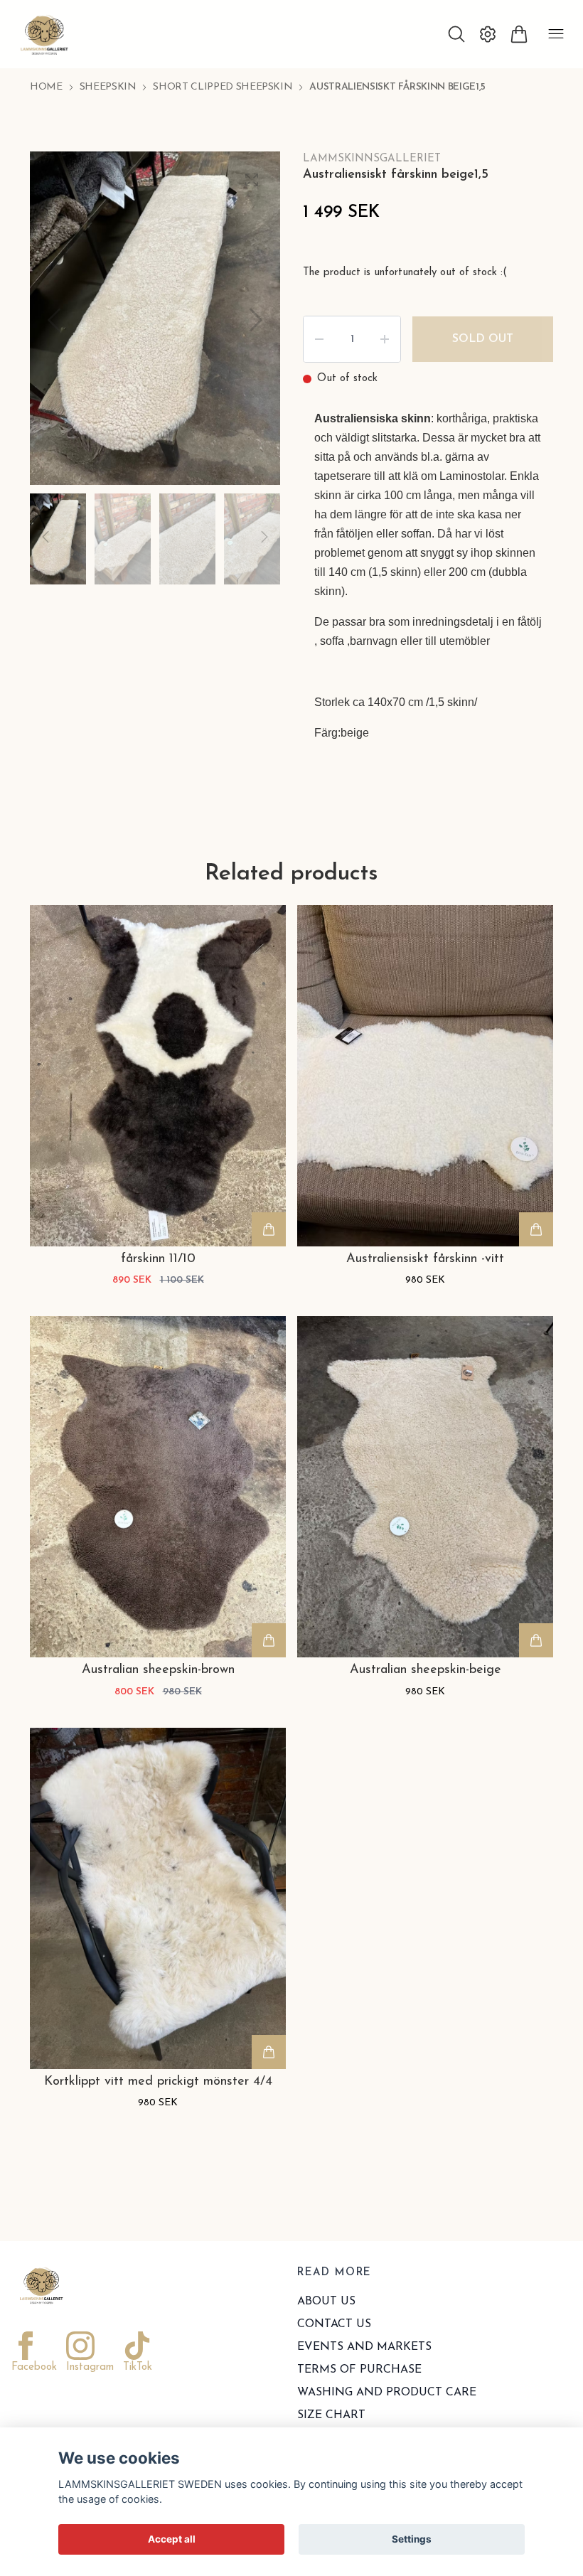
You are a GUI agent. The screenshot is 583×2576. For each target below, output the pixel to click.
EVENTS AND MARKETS (364, 2347)
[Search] (456, 34)
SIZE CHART (331, 2415)
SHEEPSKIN (108, 87)
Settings (412, 2539)
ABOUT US (326, 2302)
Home (46, 87)
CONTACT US (334, 2324)
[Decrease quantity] (319, 339)
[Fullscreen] (252, 180)
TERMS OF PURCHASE (359, 2370)
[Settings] (488, 34)
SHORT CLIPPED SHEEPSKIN (223, 87)
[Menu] (556, 34)
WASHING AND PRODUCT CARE (387, 2393)
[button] (256, 320)
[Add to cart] (269, 1229)
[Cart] (519, 34)
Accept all (172, 2539)
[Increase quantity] (385, 339)
